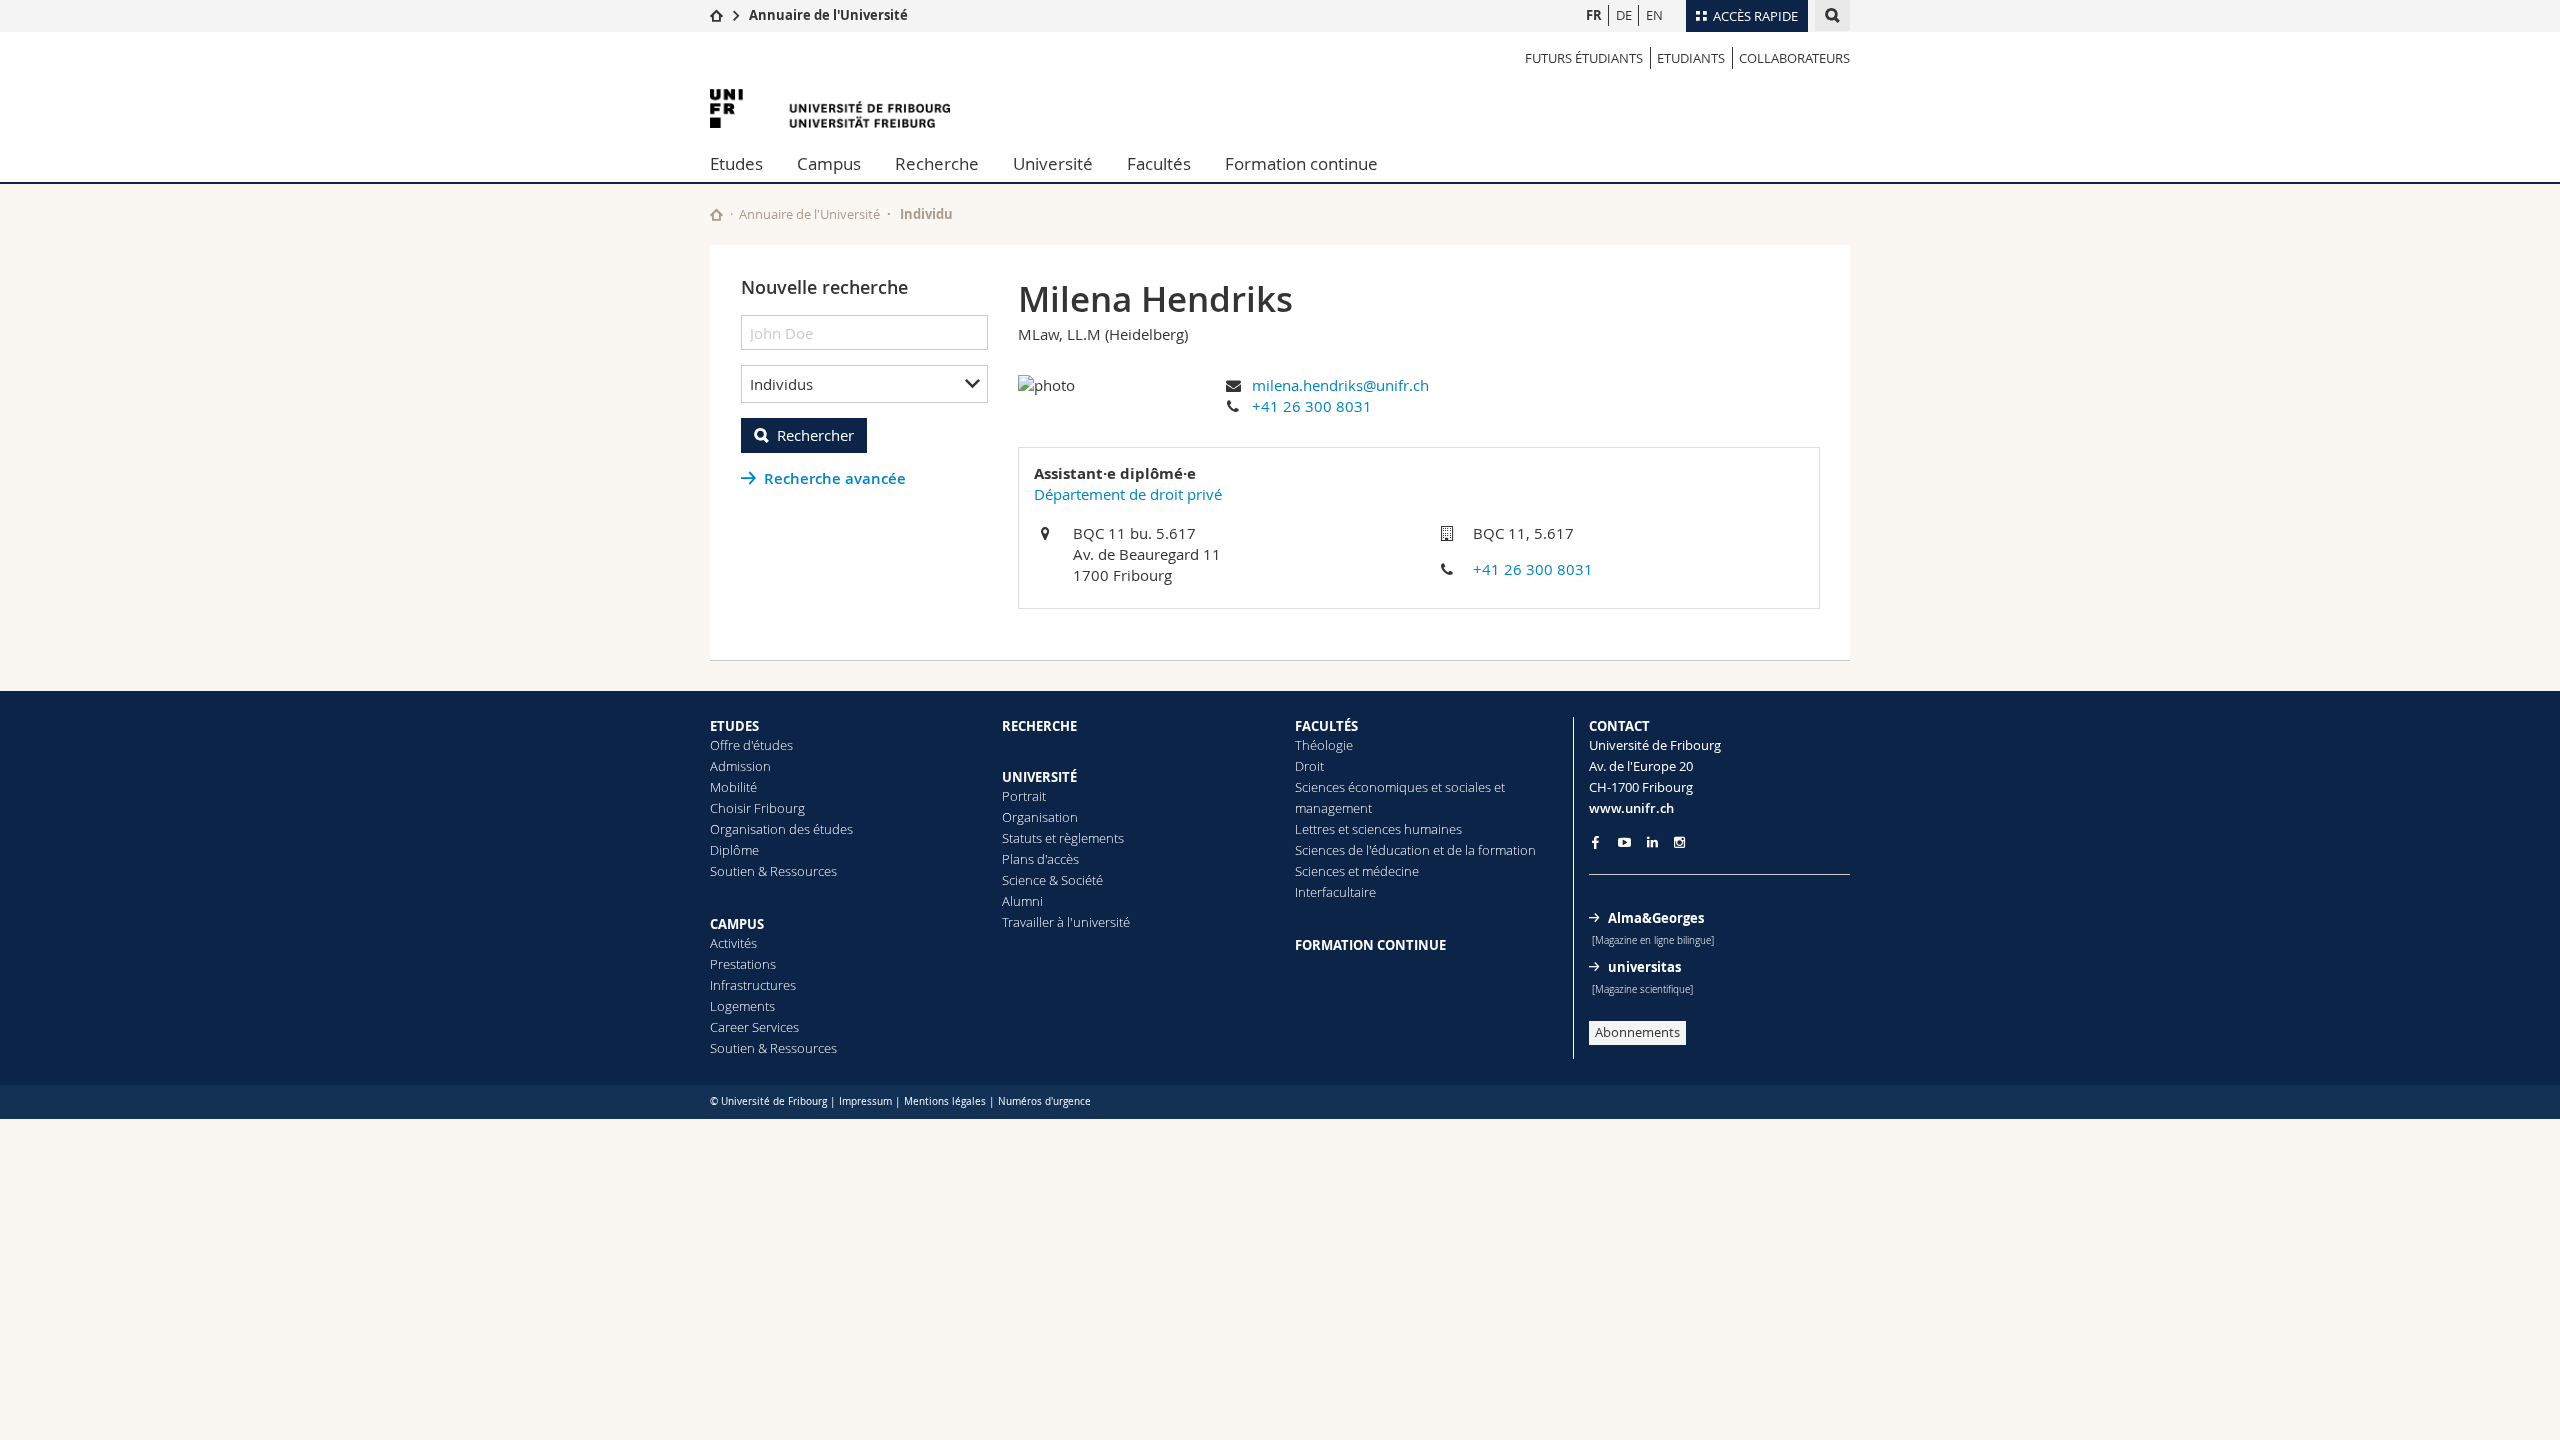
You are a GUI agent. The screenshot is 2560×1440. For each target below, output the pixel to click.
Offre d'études (751, 745)
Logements (742, 1006)
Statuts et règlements (1063, 838)
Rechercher (815, 435)
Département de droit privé (1128, 494)
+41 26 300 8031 (1312, 406)
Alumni (1022, 901)
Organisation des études (781, 829)
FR (1594, 15)
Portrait (1024, 796)
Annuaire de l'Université (828, 15)
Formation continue (1301, 163)
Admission (740, 766)
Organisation (1040, 817)
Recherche (937, 163)
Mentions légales (945, 1101)
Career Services (754, 1027)
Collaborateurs (1794, 58)
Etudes (736, 163)
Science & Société (1052, 880)
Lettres (1315, 829)
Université (1053, 163)
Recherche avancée (835, 478)
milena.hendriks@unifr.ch (1340, 385)
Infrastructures (753, 985)
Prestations (743, 964)
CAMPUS (737, 924)
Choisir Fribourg (757, 808)
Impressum (865, 1101)
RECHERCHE (1039, 726)
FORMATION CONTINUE (1370, 945)
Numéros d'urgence (1044, 1101)
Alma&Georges (1656, 918)
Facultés (1159, 163)
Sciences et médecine (1357, 871)
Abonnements (1637, 1032)
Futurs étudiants (1584, 58)
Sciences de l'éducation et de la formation (1415, 850)
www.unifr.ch (1631, 808)
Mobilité (733, 787)
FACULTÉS (1326, 726)
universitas (1644, 967)
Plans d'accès (1040, 859)
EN (1654, 15)
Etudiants (1691, 58)
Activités (733, 943)
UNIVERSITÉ (1039, 777)
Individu (926, 214)
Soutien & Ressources (773, 871)
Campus (829, 163)
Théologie (1324, 745)
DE (1624, 15)
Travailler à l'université (1066, 922)
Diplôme (734, 850)
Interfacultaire (1335, 892)
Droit (1309, 766)
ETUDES (734, 726)
